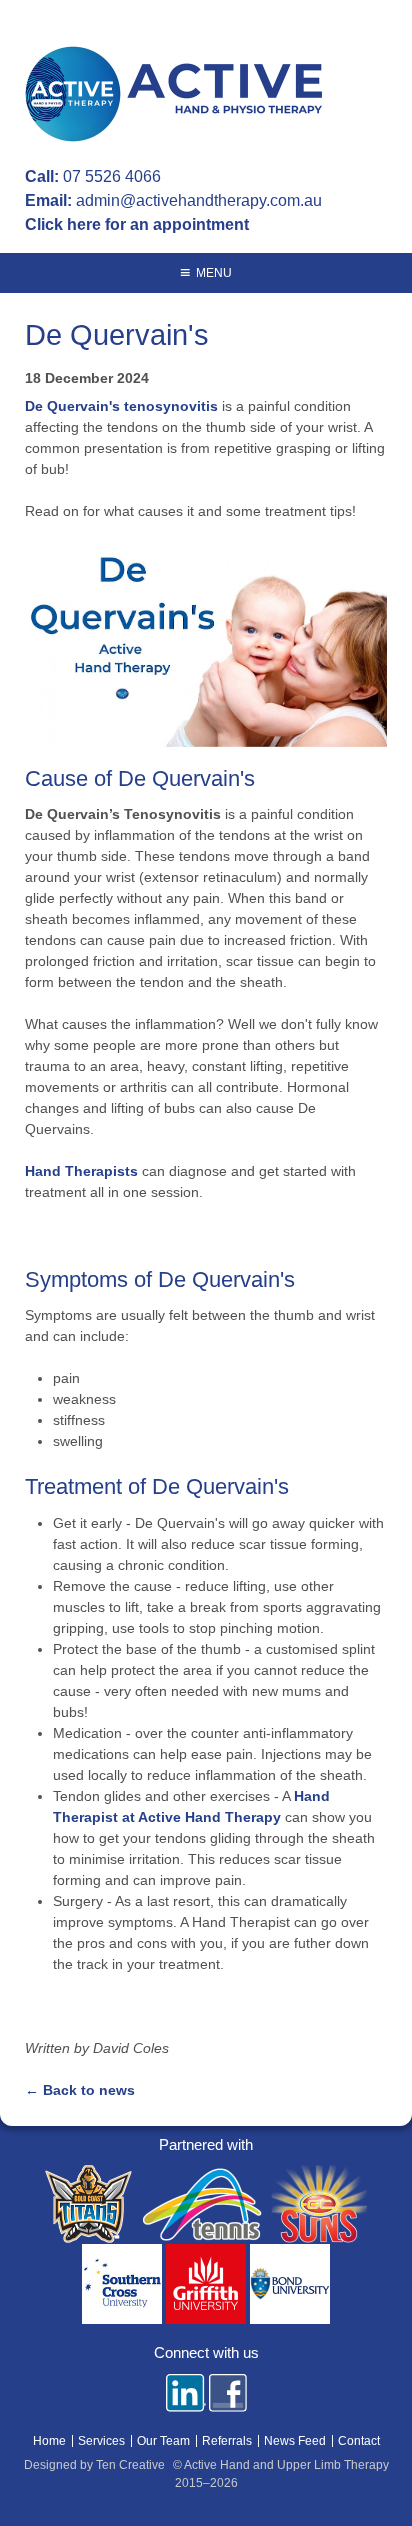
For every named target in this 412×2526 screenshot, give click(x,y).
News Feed (295, 2441)
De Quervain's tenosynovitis (123, 406)
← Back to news (80, 2090)
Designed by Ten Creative (94, 2465)
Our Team (163, 2441)
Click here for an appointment (137, 224)
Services (101, 2441)
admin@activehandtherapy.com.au (199, 200)
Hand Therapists (81, 1171)
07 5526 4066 (112, 176)
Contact (359, 2441)
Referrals (227, 2441)
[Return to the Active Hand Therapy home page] (176, 97)
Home (49, 2441)
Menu (214, 273)
